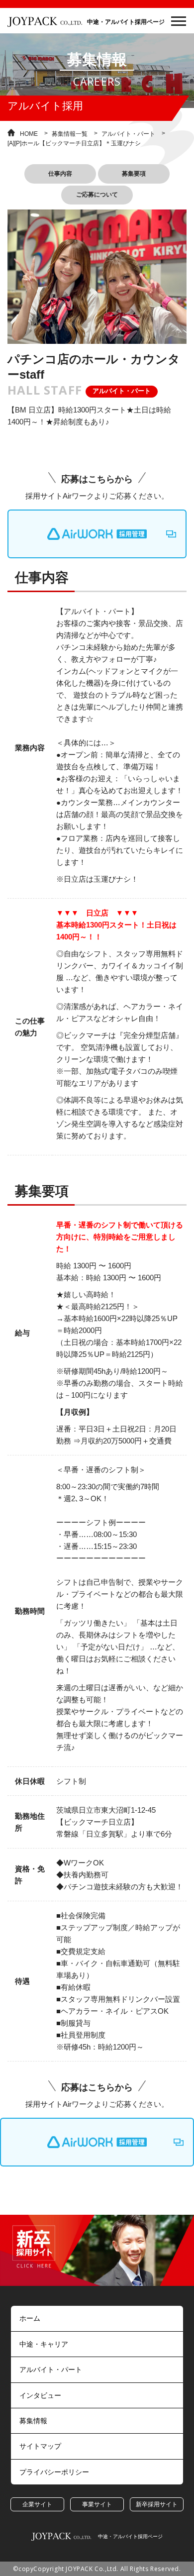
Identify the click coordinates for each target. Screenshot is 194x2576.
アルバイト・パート (128, 134)
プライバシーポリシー (54, 2472)
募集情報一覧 (70, 134)
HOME (29, 134)
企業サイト (37, 2504)
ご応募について (97, 195)
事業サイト (97, 2504)
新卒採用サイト (157, 2504)
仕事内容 (60, 174)
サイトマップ (40, 2446)
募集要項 (134, 174)
